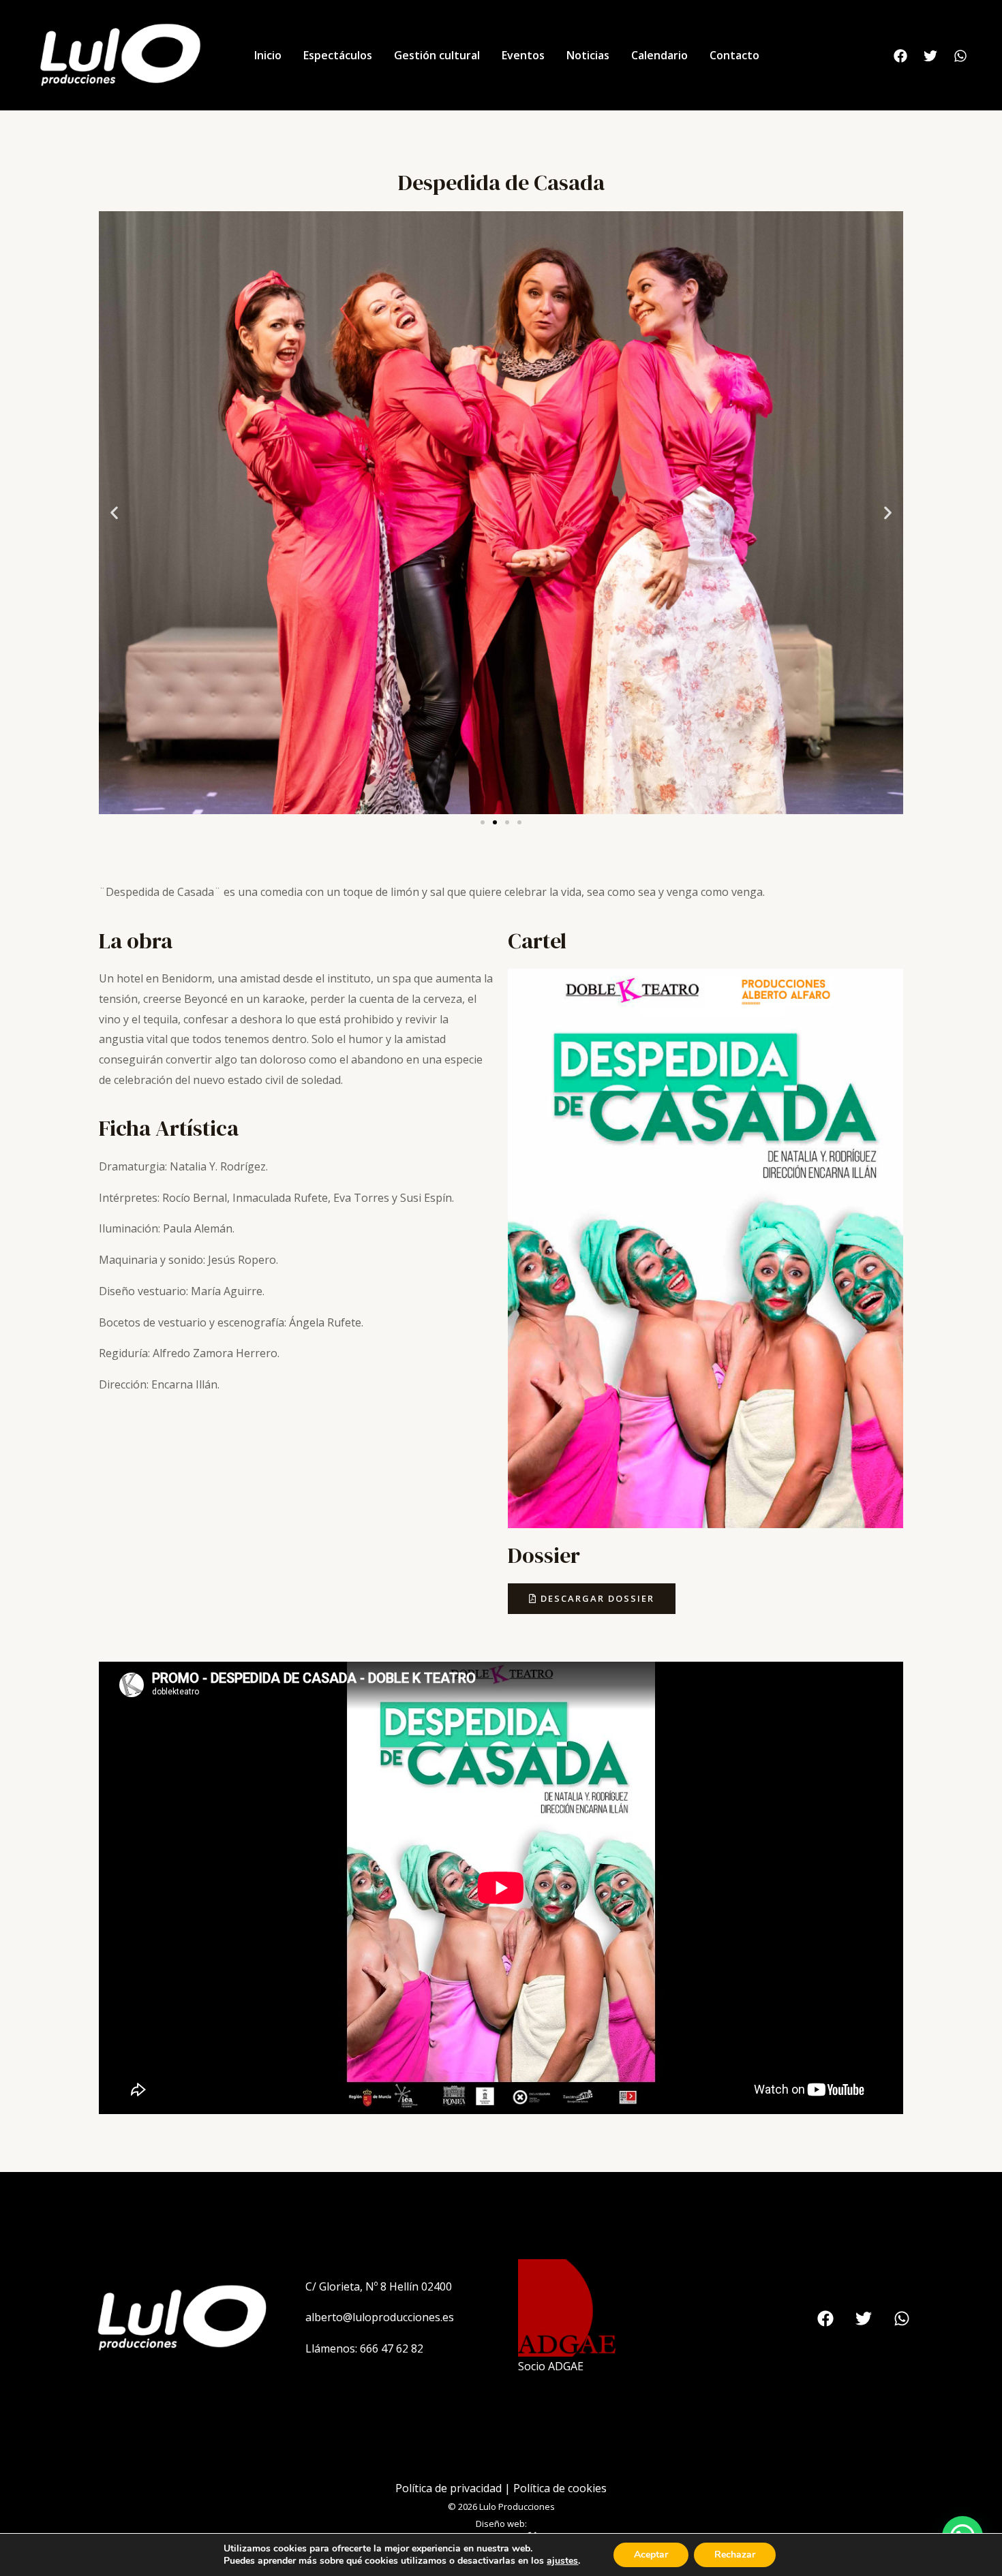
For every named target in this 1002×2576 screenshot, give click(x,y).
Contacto (734, 55)
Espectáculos (338, 55)
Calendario (659, 55)
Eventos (523, 55)
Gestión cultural (437, 55)
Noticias (588, 55)
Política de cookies (560, 2488)
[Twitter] (930, 56)
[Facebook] (900, 56)
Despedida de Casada (501, 183)
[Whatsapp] (960, 56)
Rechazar (735, 2555)
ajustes (562, 2561)
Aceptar (651, 2555)
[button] (114, 513)
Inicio (268, 55)
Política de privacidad (449, 2488)
